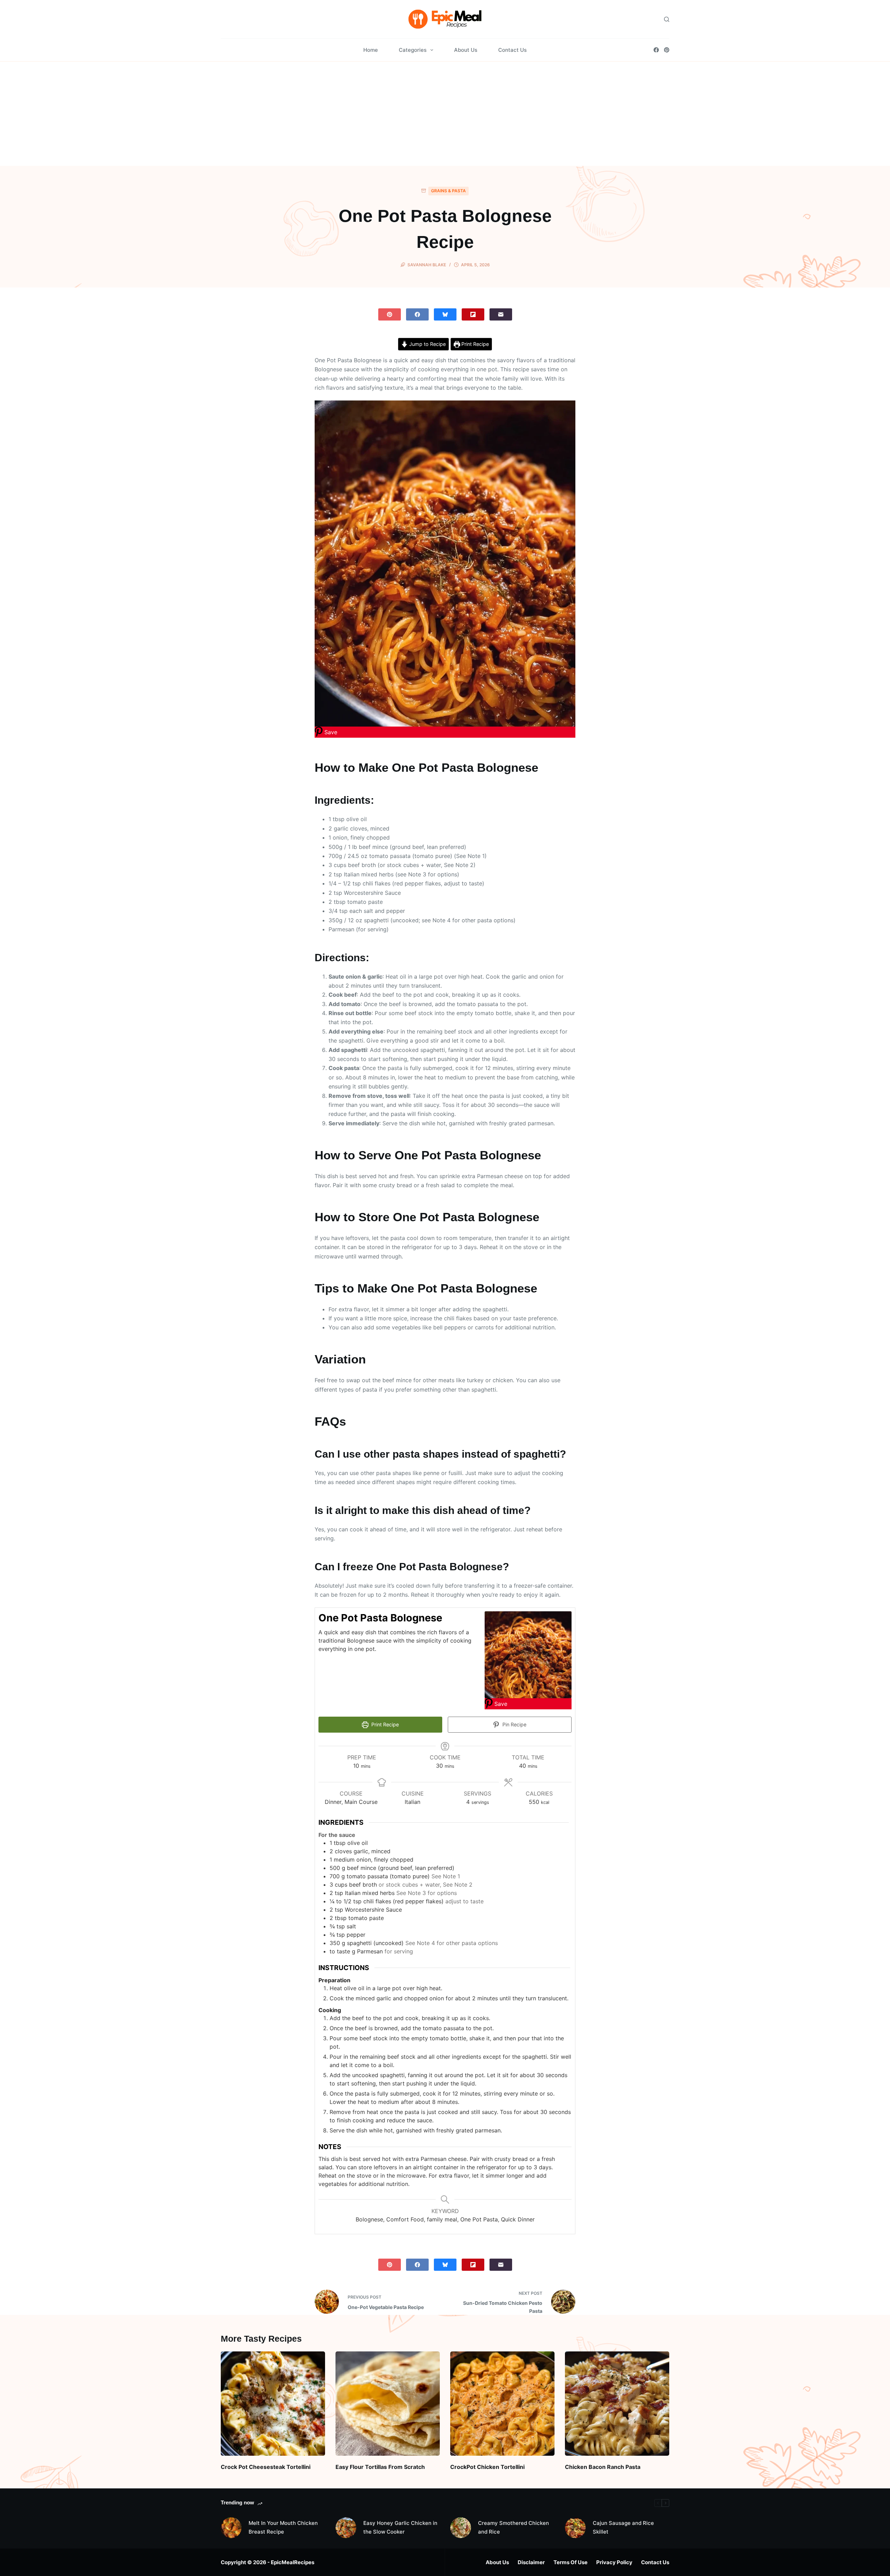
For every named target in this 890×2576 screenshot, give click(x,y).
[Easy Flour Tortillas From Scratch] (388, 2404)
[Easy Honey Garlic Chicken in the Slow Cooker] (346, 2528)
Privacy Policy (614, 2562)
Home (371, 50)
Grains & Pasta (448, 191)
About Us (466, 50)
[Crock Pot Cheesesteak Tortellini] (273, 2404)
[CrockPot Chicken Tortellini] (502, 2404)
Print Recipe (474, 344)
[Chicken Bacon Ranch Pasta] (617, 2404)
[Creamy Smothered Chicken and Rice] (461, 2528)
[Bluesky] (445, 314)
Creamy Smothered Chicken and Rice (513, 2527)
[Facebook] (656, 50)
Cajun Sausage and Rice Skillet (623, 2527)
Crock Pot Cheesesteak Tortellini (266, 2467)
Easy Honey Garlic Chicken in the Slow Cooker (400, 2527)
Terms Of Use (571, 2562)
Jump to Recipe (427, 344)
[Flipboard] (473, 314)
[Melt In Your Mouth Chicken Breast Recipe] (231, 2528)
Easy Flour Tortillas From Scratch (380, 2467)
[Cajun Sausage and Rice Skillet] (575, 2528)
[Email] (501, 314)
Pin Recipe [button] (514, 1724)
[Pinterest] (667, 50)
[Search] (667, 19)
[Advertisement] (445, 114)
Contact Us (512, 50)
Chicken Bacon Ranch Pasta (603, 2467)
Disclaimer (531, 2562)
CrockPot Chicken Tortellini (487, 2467)
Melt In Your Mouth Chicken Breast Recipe (283, 2527)
